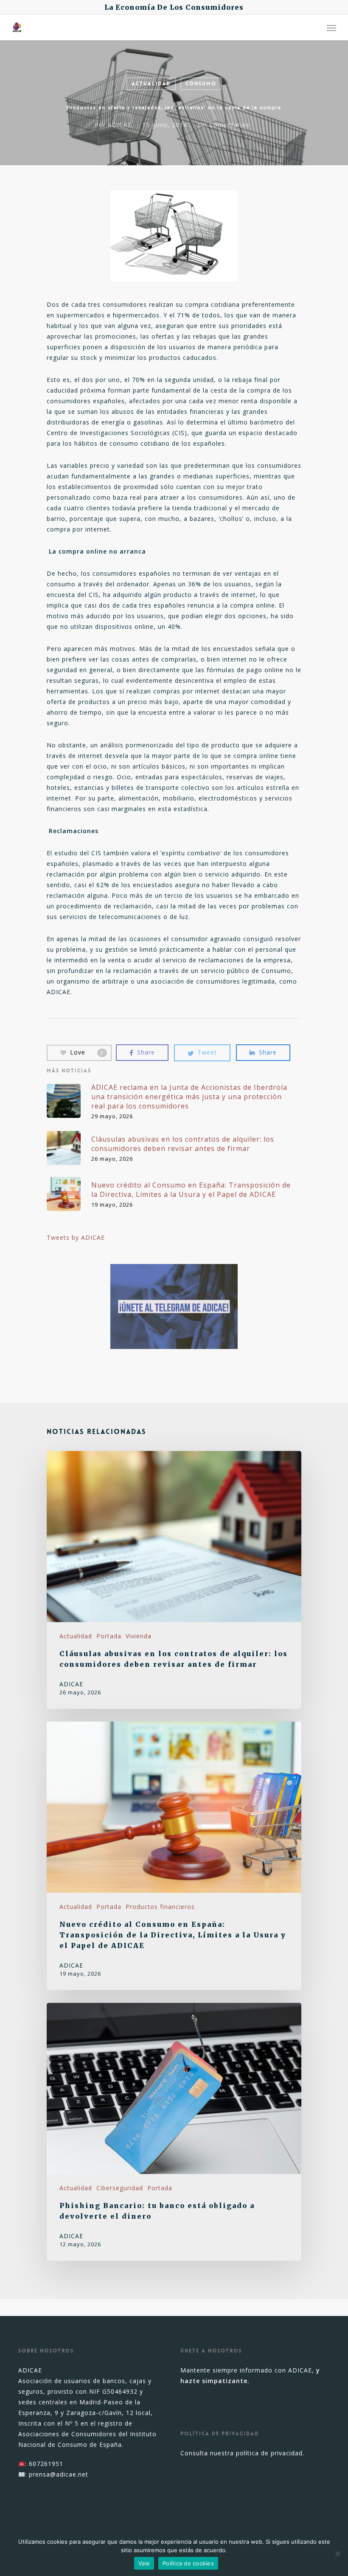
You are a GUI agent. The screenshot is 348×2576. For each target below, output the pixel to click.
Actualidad (151, 84)
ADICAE (120, 125)
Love (87, 1052)
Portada (109, 1636)
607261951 (46, 2464)
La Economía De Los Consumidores (174, 7)
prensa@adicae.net (59, 2474)
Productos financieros (160, 1907)
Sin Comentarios (224, 125)
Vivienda (139, 1636)
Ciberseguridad (120, 2188)
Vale (144, 2563)
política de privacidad (269, 2453)
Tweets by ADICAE (76, 1237)
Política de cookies (188, 2563)
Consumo (201, 84)
